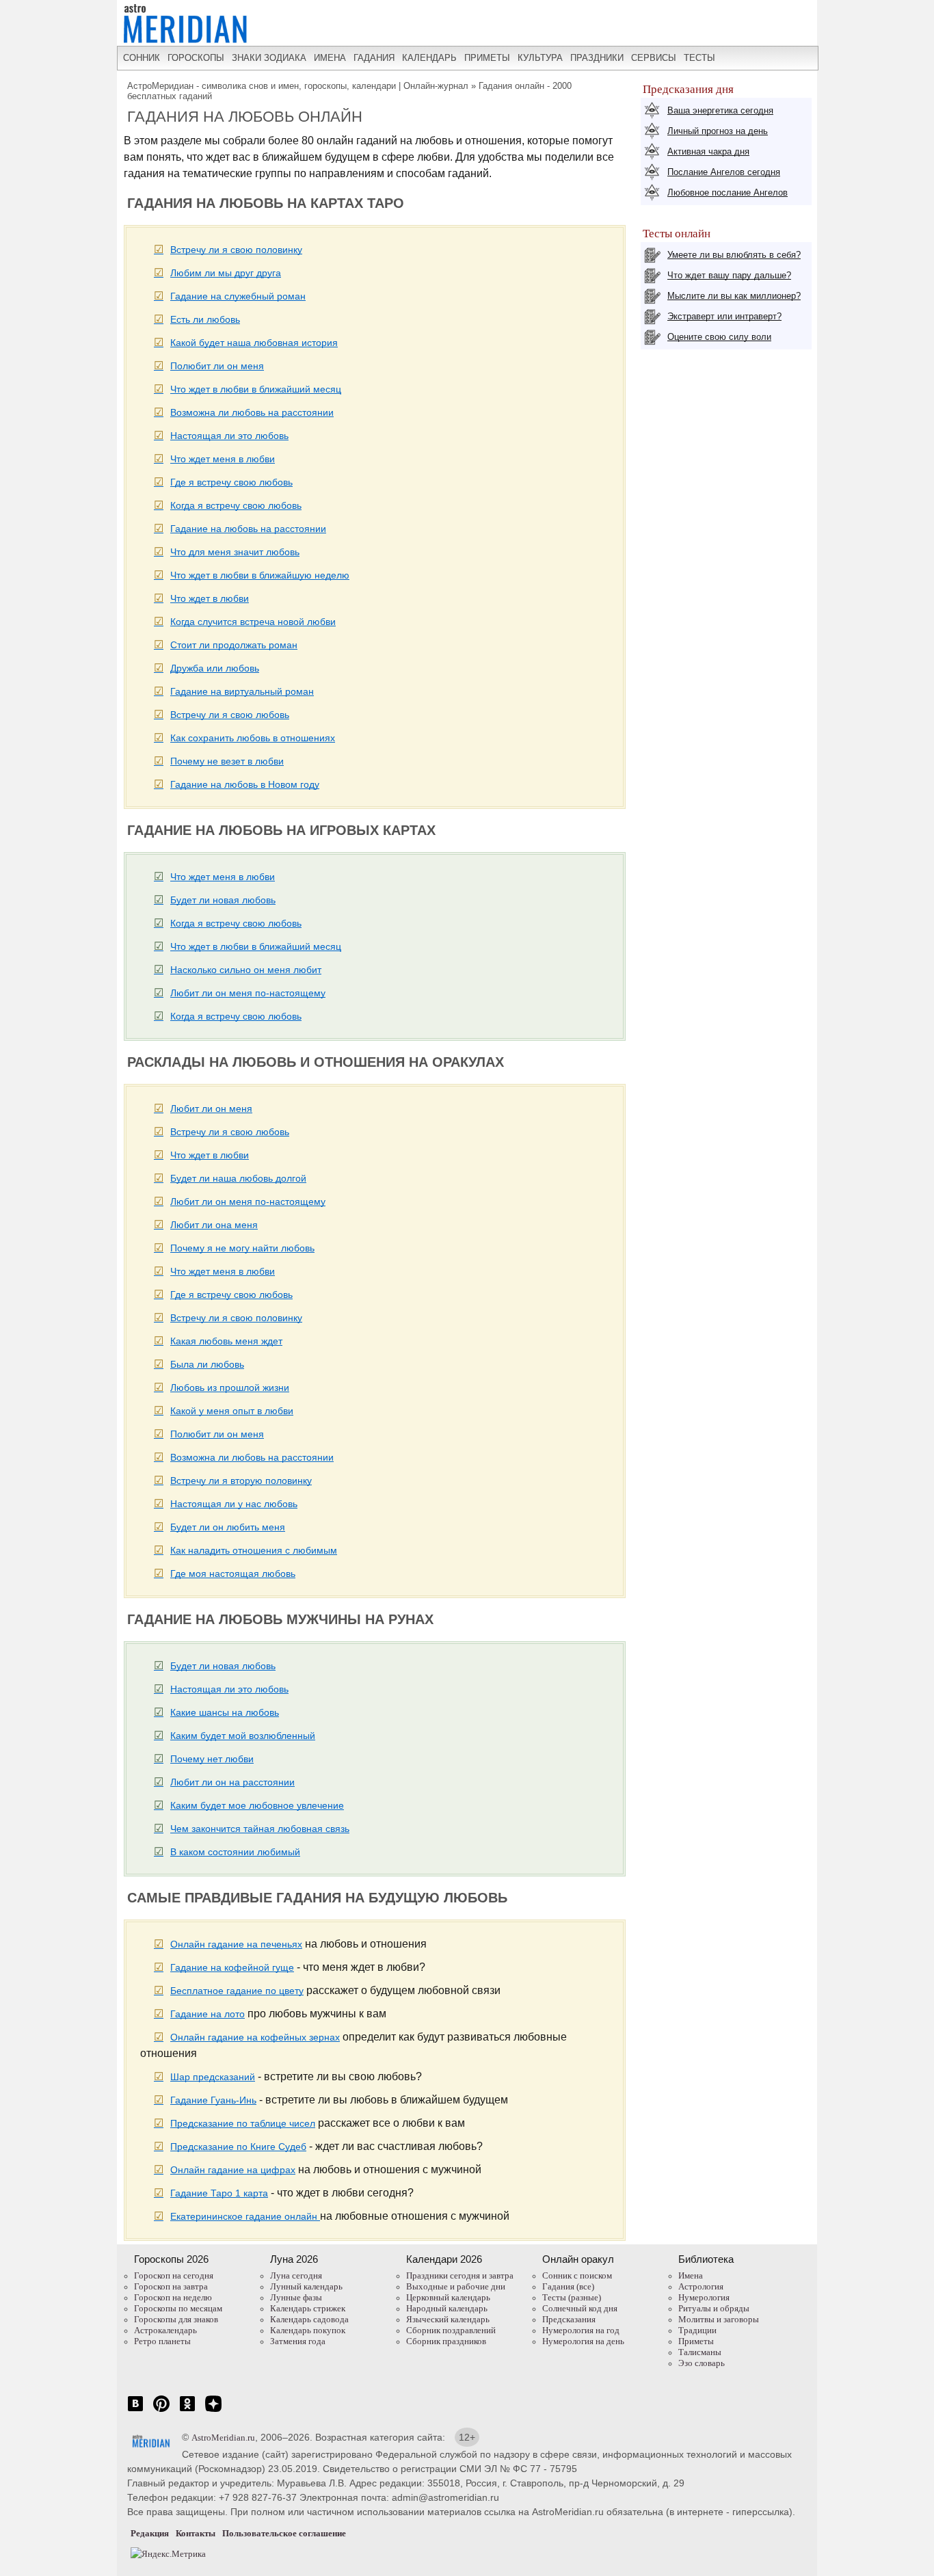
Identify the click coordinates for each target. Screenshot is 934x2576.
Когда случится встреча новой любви (253, 622)
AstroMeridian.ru (223, 2438)
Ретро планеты (162, 2341)
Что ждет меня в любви (223, 459)
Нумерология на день (583, 2341)
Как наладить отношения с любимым (254, 1550)
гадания (374, 58)
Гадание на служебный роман (238, 296)
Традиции (697, 2330)
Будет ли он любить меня (228, 1527)
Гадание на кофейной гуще (232, 1967)
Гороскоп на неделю (173, 2297)
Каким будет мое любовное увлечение (257, 1805)
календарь (429, 58)
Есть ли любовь (205, 319)
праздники (597, 58)
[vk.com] (135, 2411)
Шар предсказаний (213, 2077)
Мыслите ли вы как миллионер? (734, 296)
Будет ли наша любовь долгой (238, 1178)
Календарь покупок (308, 2330)
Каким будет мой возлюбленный (243, 1736)
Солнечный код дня (580, 2308)
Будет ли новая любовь (223, 900)
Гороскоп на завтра (171, 2286)
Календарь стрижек (308, 2308)
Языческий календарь (448, 2319)
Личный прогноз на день (718, 131)
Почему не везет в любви (227, 761)
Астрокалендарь (165, 2330)
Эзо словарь (702, 2363)
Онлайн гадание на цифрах (233, 2170)
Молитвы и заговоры (719, 2319)
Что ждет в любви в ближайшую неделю (260, 575)
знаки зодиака (269, 58)
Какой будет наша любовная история (254, 343)
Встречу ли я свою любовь (230, 715)
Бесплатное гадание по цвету (237, 1991)
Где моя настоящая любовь (233, 1574)
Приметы (696, 2341)
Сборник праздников (446, 2341)
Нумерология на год (581, 2330)
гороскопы (196, 58)
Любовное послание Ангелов (728, 192)
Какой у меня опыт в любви (232, 1411)
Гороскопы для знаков (176, 2319)
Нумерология (704, 2297)
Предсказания (569, 2319)
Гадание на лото (208, 2014)
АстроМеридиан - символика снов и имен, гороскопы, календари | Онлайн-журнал (298, 86)
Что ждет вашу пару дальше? (729, 275)
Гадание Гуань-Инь (213, 2100)
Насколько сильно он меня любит (246, 970)
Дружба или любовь (215, 668)
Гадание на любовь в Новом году (245, 784)
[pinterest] (161, 2411)
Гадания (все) (568, 2286)
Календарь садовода (309, 2319)
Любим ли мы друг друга (226, 273)
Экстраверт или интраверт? (724, 316)
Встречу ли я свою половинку (236, 250)
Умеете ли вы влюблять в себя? (734, 255)
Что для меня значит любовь (235, 552)
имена (330, 58)
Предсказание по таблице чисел (243, 2123)
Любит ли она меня (214, 1225)
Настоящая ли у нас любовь (234, 1504)
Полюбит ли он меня (217, 366)
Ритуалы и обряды (714, 2308)
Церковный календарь (448, 2297)
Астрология (701, 2286)
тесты (699, 58)
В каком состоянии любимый (235, 1852)
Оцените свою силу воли (719, 337)
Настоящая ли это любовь (229, 436)
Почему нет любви (212, 1759)
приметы (487, 58)
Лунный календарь (306, 2286)
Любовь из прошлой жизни (230, 1387)
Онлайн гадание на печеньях (236, 1944)
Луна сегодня (296, 2275)
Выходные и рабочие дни (456, 2286)
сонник (142, 58)
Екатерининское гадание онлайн (245, 2216)
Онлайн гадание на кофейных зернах (255, 2037)
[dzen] (213, 2411)
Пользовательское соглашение (284, 2533)
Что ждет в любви (210, 598)
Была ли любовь (207, 1364)
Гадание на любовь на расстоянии (248, 529)
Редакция (150, 2533)
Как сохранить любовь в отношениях (253, 738)
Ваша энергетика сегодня (720, 110)
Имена (691, 2275)
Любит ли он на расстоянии (232, 1782)
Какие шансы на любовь (225, 1712)
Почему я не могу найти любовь (242, 1248)
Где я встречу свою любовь (231, 482)
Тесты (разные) (572, 2297)
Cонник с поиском (577, 2275)
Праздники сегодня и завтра (460, 2275)
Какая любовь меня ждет (226, 1341)
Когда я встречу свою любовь (236, 505)
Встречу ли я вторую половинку (241, 1480)
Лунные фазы (296, 2297)
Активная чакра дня (708, 151)
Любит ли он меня (211, 1108)
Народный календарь (447, 2308)
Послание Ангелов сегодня (724, 172)
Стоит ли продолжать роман (234, 645)
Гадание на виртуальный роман (242, 691)
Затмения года (298, 2341)
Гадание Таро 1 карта (219, 2193)
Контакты (196, 2533)
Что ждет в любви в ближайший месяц (256, 389)
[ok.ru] (187, 2411)
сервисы (654, 58)
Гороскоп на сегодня (174, 2275)
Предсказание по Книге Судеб (238, 2147)
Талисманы (700, 2352)
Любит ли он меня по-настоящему (248, 993)
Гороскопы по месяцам (178, 2308)
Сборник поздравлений (451, 2330)
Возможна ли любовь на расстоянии (252, 412)
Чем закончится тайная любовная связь (260, 1829)
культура (540, 58)
